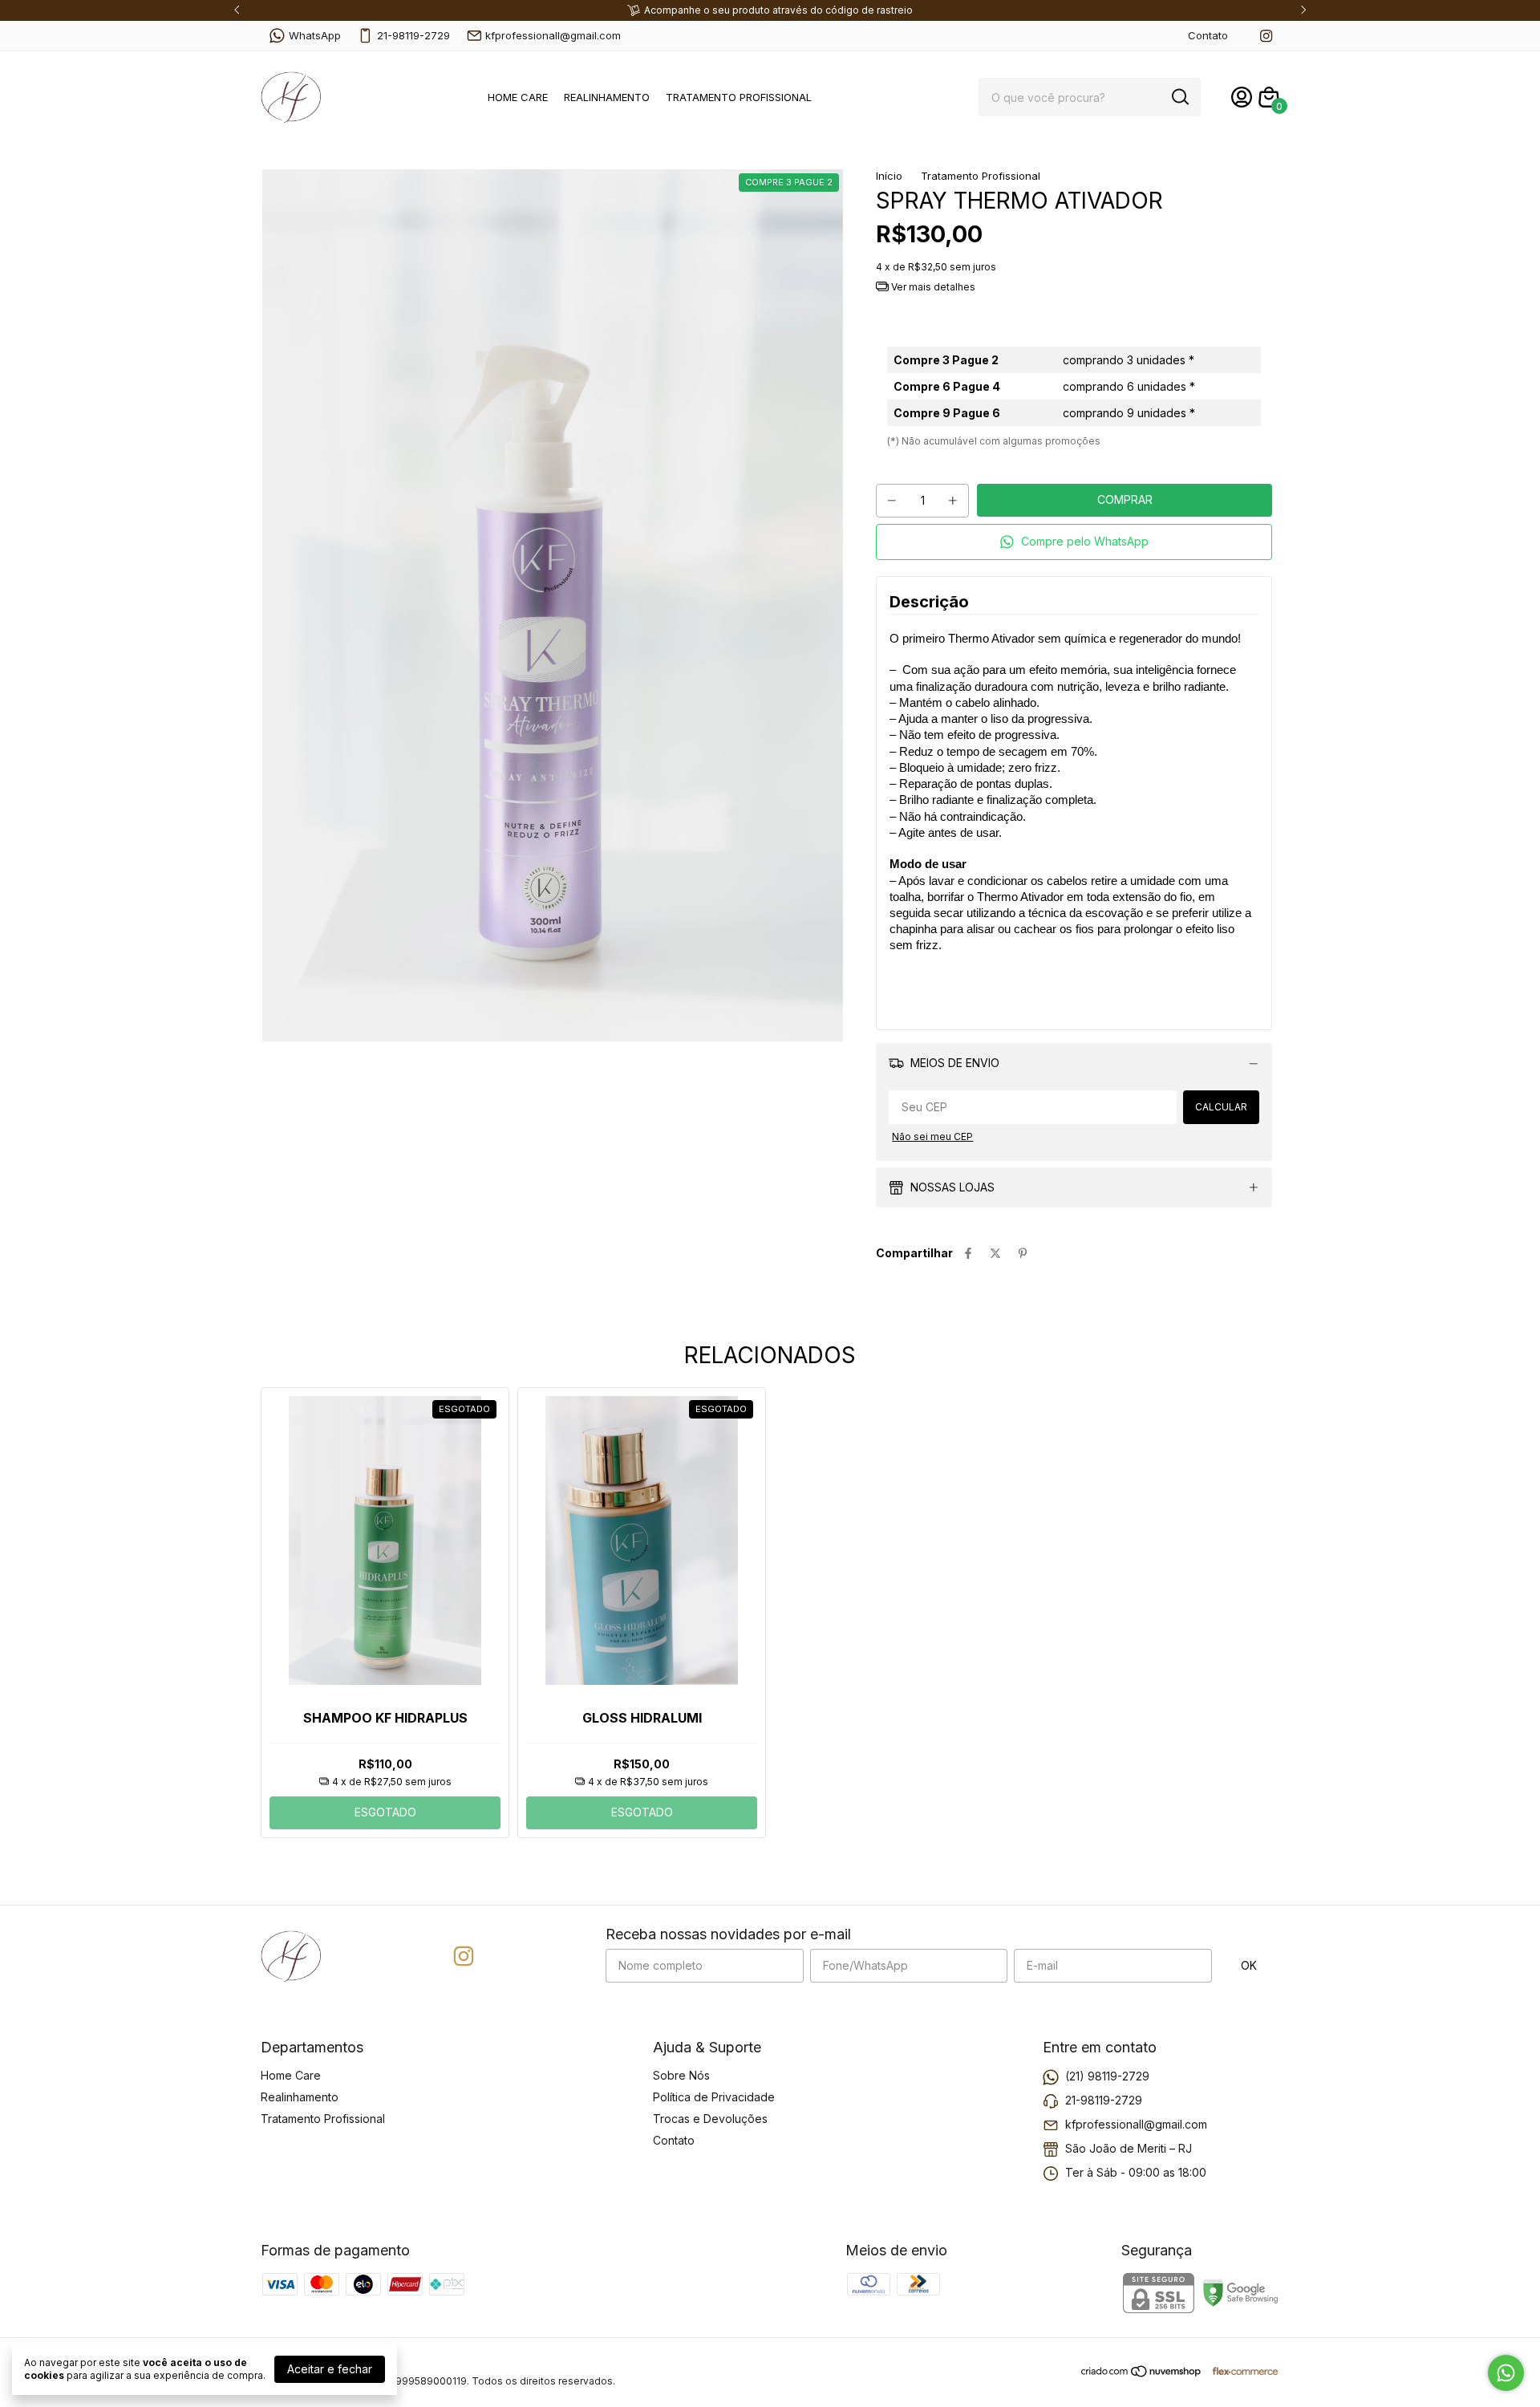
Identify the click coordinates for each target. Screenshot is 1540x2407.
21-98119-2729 (413, 35)
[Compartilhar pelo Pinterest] (1023, 1253)
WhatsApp (315, 35)
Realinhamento (607, 97)
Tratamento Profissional (739, 97)
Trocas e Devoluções (710, 2119)
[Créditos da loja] (1241, 2371)
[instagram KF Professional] (1266, 36)
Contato (1208, 35)
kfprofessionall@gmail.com (553, 35)
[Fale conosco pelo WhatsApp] (1506, 2373)
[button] (1074, 542)
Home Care (518, 97)
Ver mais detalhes (932, 287)
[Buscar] (1179, 96)
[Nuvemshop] (1142, 2374)
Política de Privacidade (714, 2097)
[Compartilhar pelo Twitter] (995, 1253)
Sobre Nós (681, 2075)
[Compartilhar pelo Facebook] (968, 1253)
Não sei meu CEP (932, 1137)
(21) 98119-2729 (1107, 2076)
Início (889, 176)
